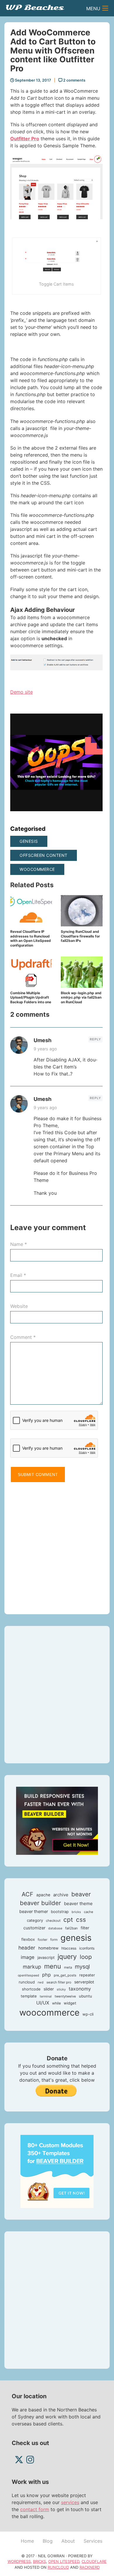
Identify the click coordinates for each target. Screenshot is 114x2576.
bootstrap (60, 1912)
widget (70, 2003)
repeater (87, 1975)
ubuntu (85, 1996)
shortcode (31, 1989)
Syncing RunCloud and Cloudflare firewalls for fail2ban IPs (80, 936)
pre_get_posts (65, 1975)
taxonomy (80, 1989)
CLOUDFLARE (94, 2561)
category (35, 1920)
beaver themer (34, 1912)
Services (93, 2541)
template (29, 1996)
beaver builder (40, 1903)
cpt (68, 1920)
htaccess (69, 1948)
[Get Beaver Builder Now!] (57, 1820)
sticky (61, 1989)
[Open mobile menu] (105, 8)
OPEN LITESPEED (64, 2561)
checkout (53, 1921)
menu (53, 1966)
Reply (95, 1039)
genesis (29, 841)
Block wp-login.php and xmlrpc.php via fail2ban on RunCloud (81, 997)
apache (43, 1895)
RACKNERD (90, 2567)
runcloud (27, 1982)
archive (61, 1895)
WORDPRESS (19, 2561)
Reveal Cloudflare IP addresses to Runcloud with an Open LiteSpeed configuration (31, 938)
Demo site (21, 692)
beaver (81, 1894)
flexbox (28, 1939)
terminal (46, 1996)
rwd (41, 1982)
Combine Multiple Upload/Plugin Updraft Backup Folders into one (31, 997)
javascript (46, 1957)
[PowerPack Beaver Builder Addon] (57, 2171)
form (54, 1940)
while (56, 2003)
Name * (19, 1244)
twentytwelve (65, 1996)
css (81, 1920)
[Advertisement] (57, 1546)
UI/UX (43, 2003)
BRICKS (39, 2561)
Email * (18, 1275)
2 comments (74, 80)
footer (43, 1940)
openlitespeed (28, 1975)
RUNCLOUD (58, 2567)
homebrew (48, 1948)
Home (27, 2541)
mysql (82, 1967)
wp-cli (88, 2014)
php (46, 1975)
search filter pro (59, 1982)
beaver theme (78, 1903)
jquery (67, 1956)
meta (68, 1967)
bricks (76, 1912)
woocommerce (37, 869)
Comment (23, 1337)
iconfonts (87, 1948)
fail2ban (71, 1928)
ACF (27, 1894)
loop (86, 1957)
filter (85, 1928)
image (28, 1957)
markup (32, 1967)
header (27, 1948)
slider (49, 1989)
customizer (34, 1928)
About (68, 2541)
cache (89, 1912)
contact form (35, 2509)
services (70, 2502)
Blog (48, 2541)
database (55, 1928)
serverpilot (84, 1982)
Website (19, 1306)
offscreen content (44, 855)
